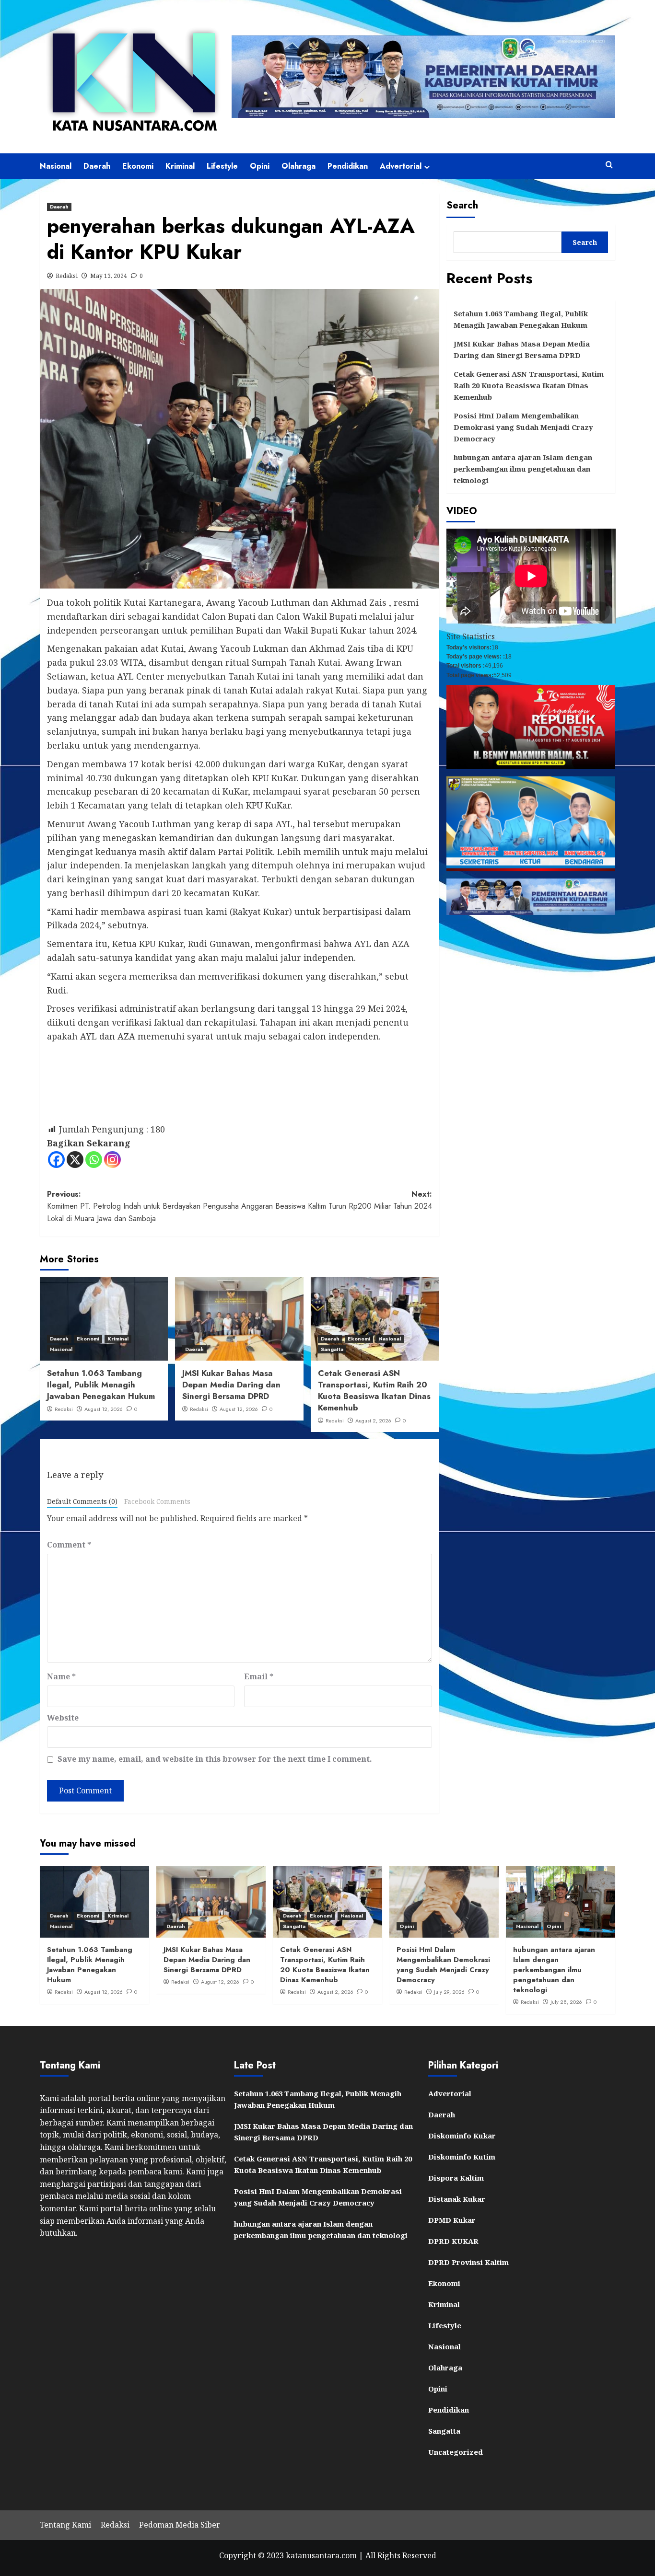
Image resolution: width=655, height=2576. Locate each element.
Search (462, 205)
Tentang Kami (65, 2525)
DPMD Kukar (452, 2220)
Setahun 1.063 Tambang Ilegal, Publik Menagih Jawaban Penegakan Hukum (101, 1385)
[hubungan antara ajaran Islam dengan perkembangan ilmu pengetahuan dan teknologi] (561, 1902)
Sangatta (332, 1349)
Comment (69, 1545)
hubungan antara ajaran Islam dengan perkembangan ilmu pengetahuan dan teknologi (523, 469)
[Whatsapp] (94, 1160)
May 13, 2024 (109, 276)
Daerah (97, 166)
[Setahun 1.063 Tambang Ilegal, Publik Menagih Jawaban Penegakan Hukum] (104, 1319)
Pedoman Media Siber (180, 2525)
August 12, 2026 (104, 1409)
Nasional (56, 166)
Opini (260, 166)
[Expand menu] (427, 167)
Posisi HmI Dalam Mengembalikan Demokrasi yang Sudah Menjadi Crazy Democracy (523, 427)
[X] (75, 1160)
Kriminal (180, 166)
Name (61, 1676)
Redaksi (67, 276)
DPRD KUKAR (453, 2241)
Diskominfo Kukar (462, 2136)
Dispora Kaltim (456, 2178)
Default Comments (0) (82, 1501)
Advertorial (401, 166)
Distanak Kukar (457, 2199)
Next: (336, 1200)
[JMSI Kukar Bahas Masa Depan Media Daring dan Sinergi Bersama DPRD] (239, 1319)
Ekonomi (138, 166)
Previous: (143, 1206)
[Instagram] (112, 1160)
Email (259, 1676)
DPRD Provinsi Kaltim (468, 2262)
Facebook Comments (157, 1501)
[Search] (609, 165)
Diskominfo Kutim (462, 2157)
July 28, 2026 (566, 2002)
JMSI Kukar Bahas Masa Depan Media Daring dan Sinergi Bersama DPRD (231, 1385)
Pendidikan (348, 166)
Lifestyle (222, 166)
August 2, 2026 (373, 1421)
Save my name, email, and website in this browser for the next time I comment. (215, 1759)
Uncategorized (456, 2452)
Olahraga (298, 166)
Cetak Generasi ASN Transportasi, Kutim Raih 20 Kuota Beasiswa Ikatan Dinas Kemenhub (374, 1390)
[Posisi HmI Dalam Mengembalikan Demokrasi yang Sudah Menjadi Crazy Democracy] (444, 1902)
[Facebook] (56, 1160)
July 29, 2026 (449, 1992)
